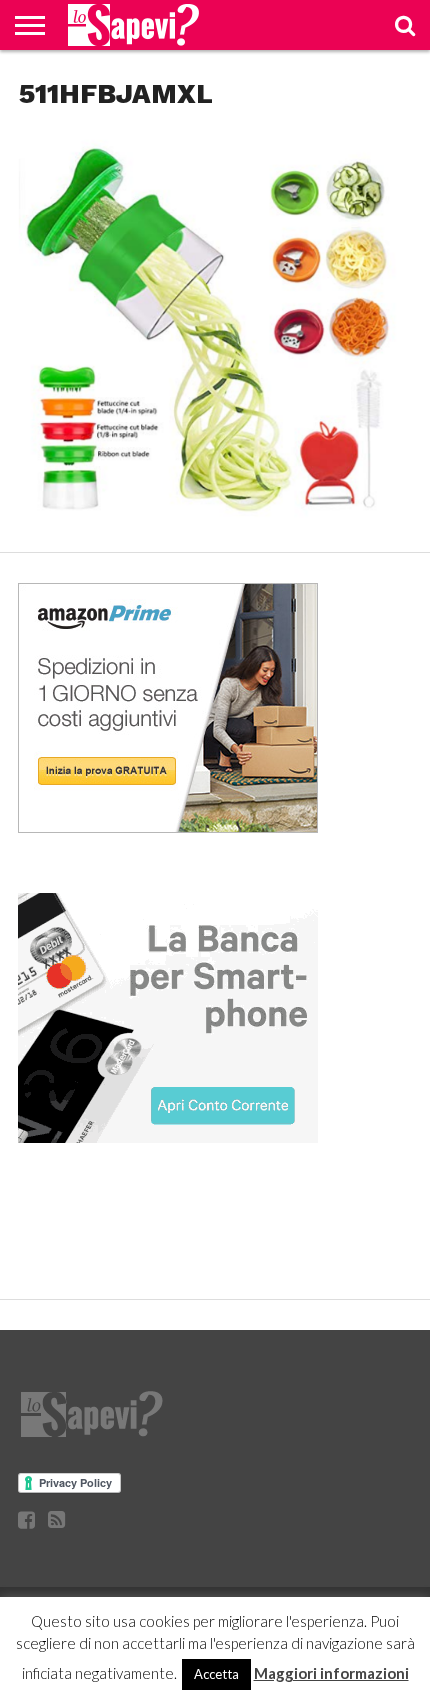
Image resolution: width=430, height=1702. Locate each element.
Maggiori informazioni (331, 1673)
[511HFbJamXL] (215, 525)
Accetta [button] (216, 1674)
